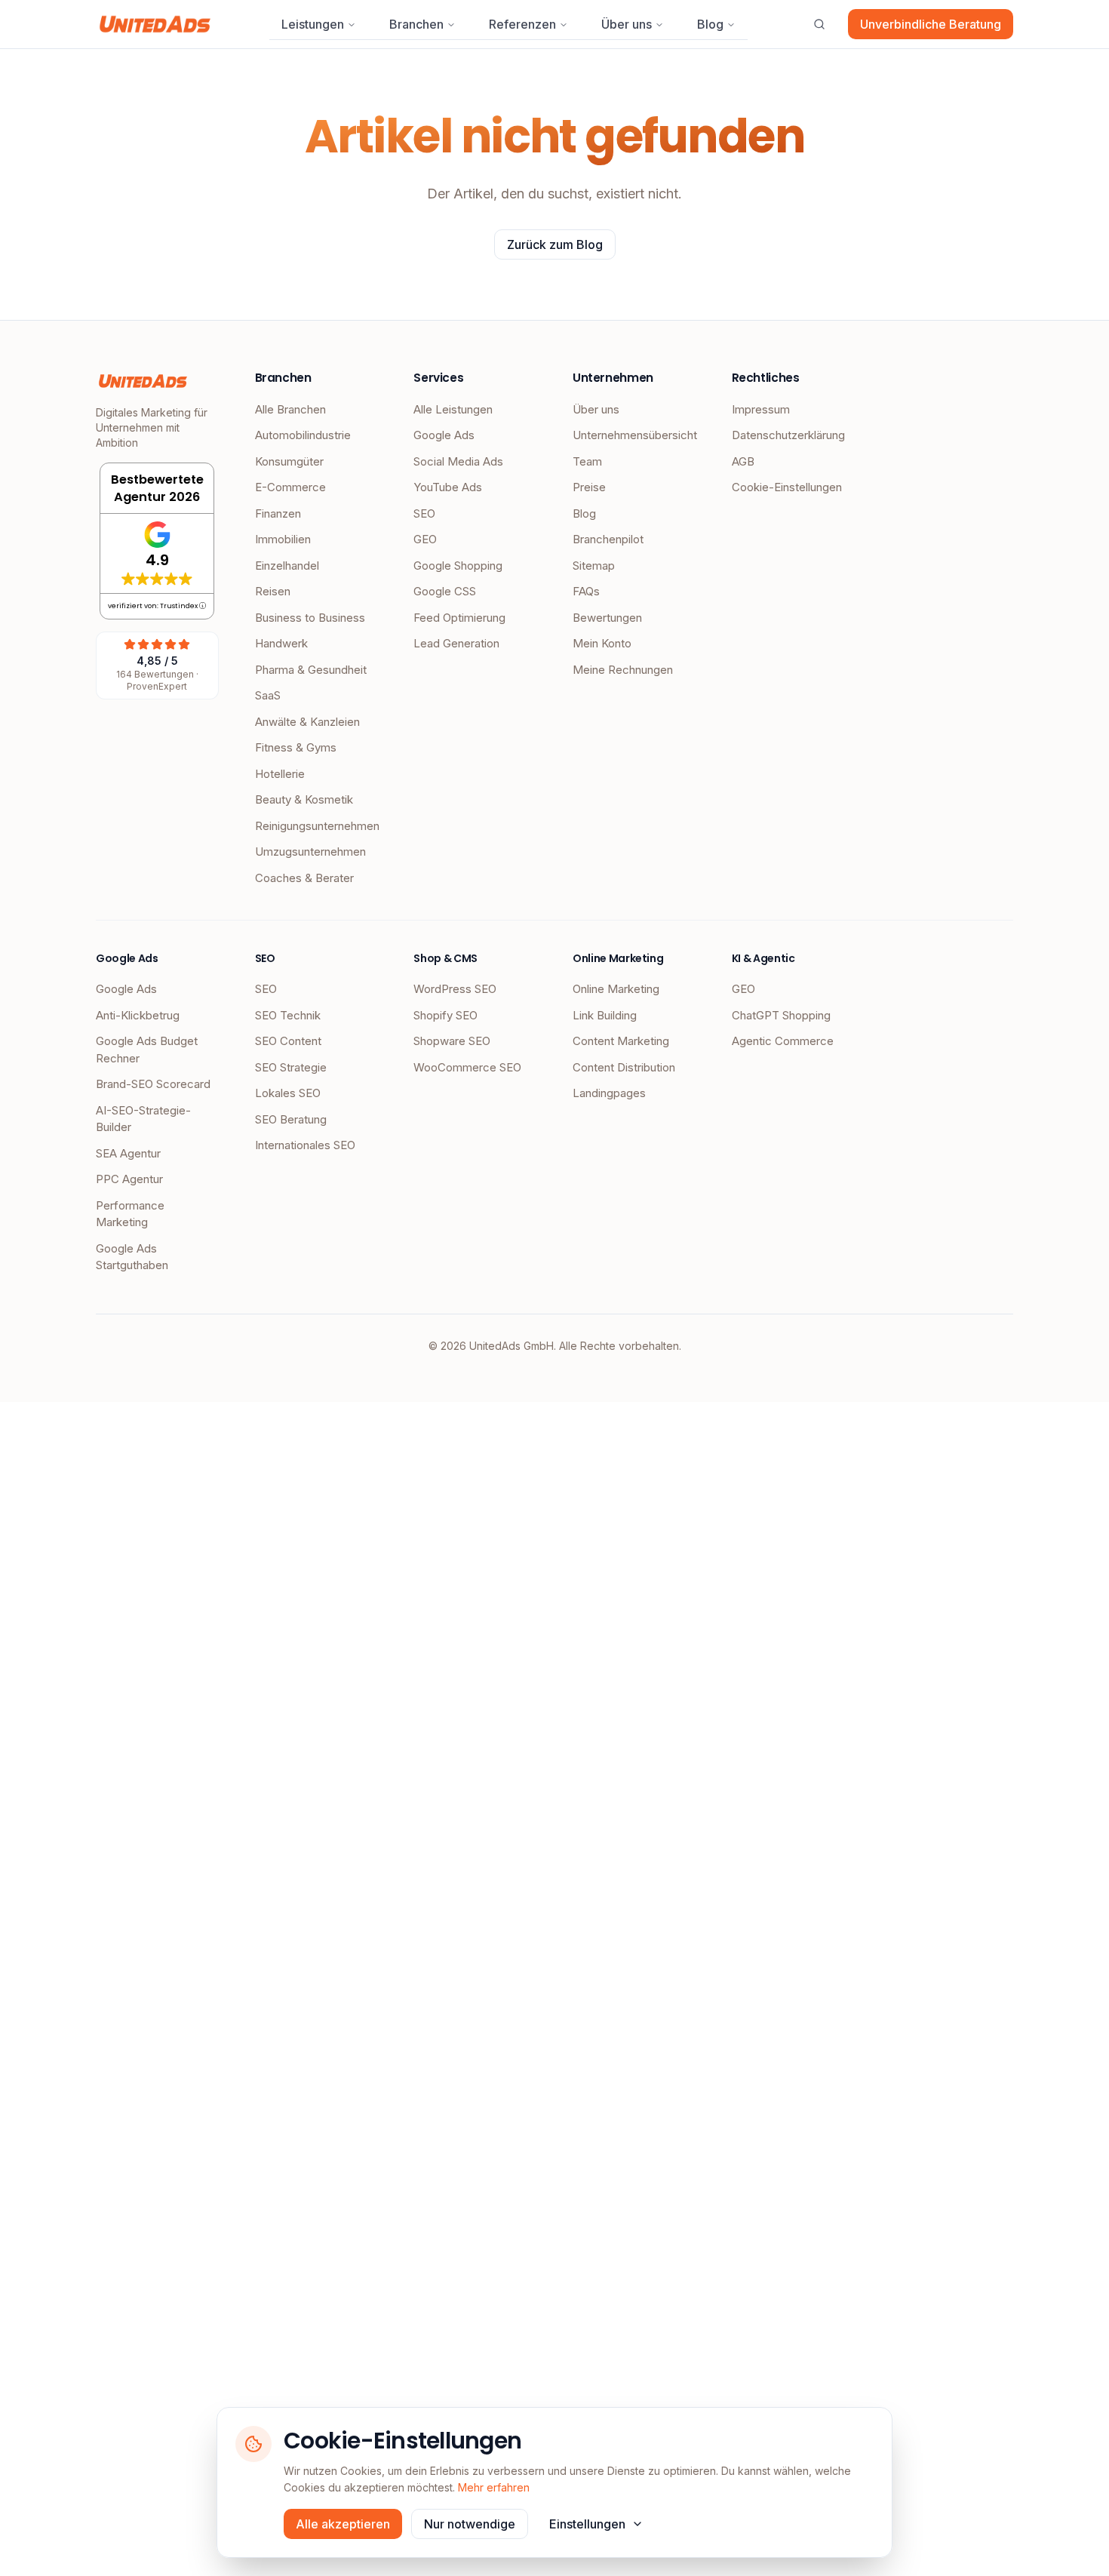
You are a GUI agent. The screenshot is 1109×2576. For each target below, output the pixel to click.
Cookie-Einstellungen (787, 487)
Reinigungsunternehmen (316, 826)
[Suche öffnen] (819, 24)
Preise (589, 487)
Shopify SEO (445, 1015)
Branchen (416, 24)
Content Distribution (624, 1067)
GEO (425, 539)
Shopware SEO (452, 1041)
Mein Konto (602, 643)
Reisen (273, 591)
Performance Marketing (130, 1214)
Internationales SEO (305, 1145)
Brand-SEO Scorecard (153, 1084)
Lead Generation (456, 643)
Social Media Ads (458, 461)
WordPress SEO (455, 989)
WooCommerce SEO (467, 1067)
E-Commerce (290, 487)
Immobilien (283, 539)
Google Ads (444, 435)
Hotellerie (280, 774)
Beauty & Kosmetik (304, 799)
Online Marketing (616, 989)
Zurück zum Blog (555, 244)
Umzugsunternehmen (310, 851)
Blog (710, 24)
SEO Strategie (291, 1067)
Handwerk (281, 643)
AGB (743, 461)
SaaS (268, 695)
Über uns (627, 24)
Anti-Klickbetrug (138, 1015)
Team (587, 461)
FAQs (586, 591)
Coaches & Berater (304, 878)
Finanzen (278, 513)
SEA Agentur (128, 1153)
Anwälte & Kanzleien (307, 722)
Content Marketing (621, 1041)
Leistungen (313, 24)
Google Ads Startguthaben (132, 1257)
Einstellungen (587, 2524)
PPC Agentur (129, 1179)
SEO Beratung (291, 1119)
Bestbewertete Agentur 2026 (157, 488)
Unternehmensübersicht (634, 435)
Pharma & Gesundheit (311, 670)
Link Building (605, 1015)
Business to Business (310, 618)
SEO (424, 513)
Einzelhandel (287, 566)
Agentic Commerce (783, 1041)
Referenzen (522, 24)
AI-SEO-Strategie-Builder (143, 1119)
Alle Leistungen (453, 409)
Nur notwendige (470, 2524)
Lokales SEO (288, 1093)
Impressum (761, 409)
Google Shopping (458, 566)
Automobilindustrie (303, 435)
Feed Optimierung (459, 618)
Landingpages (609, 1093)
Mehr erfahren (494, 2487)
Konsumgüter (289, 461)
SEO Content (288, 1041)
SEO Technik (288, 1015)
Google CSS (445, 591)
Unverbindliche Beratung (931, 24)
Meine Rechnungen (623, 670)
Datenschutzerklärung (788, 435)
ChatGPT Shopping (781, 1015)
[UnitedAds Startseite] (155, 24)
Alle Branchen (290, 409)
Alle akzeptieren (343, 2524)
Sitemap (594, 566)
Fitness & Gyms (296, 747)
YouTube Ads (448, 487)
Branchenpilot (608, 539)
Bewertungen (607, 618)
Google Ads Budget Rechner (147, 1050)
